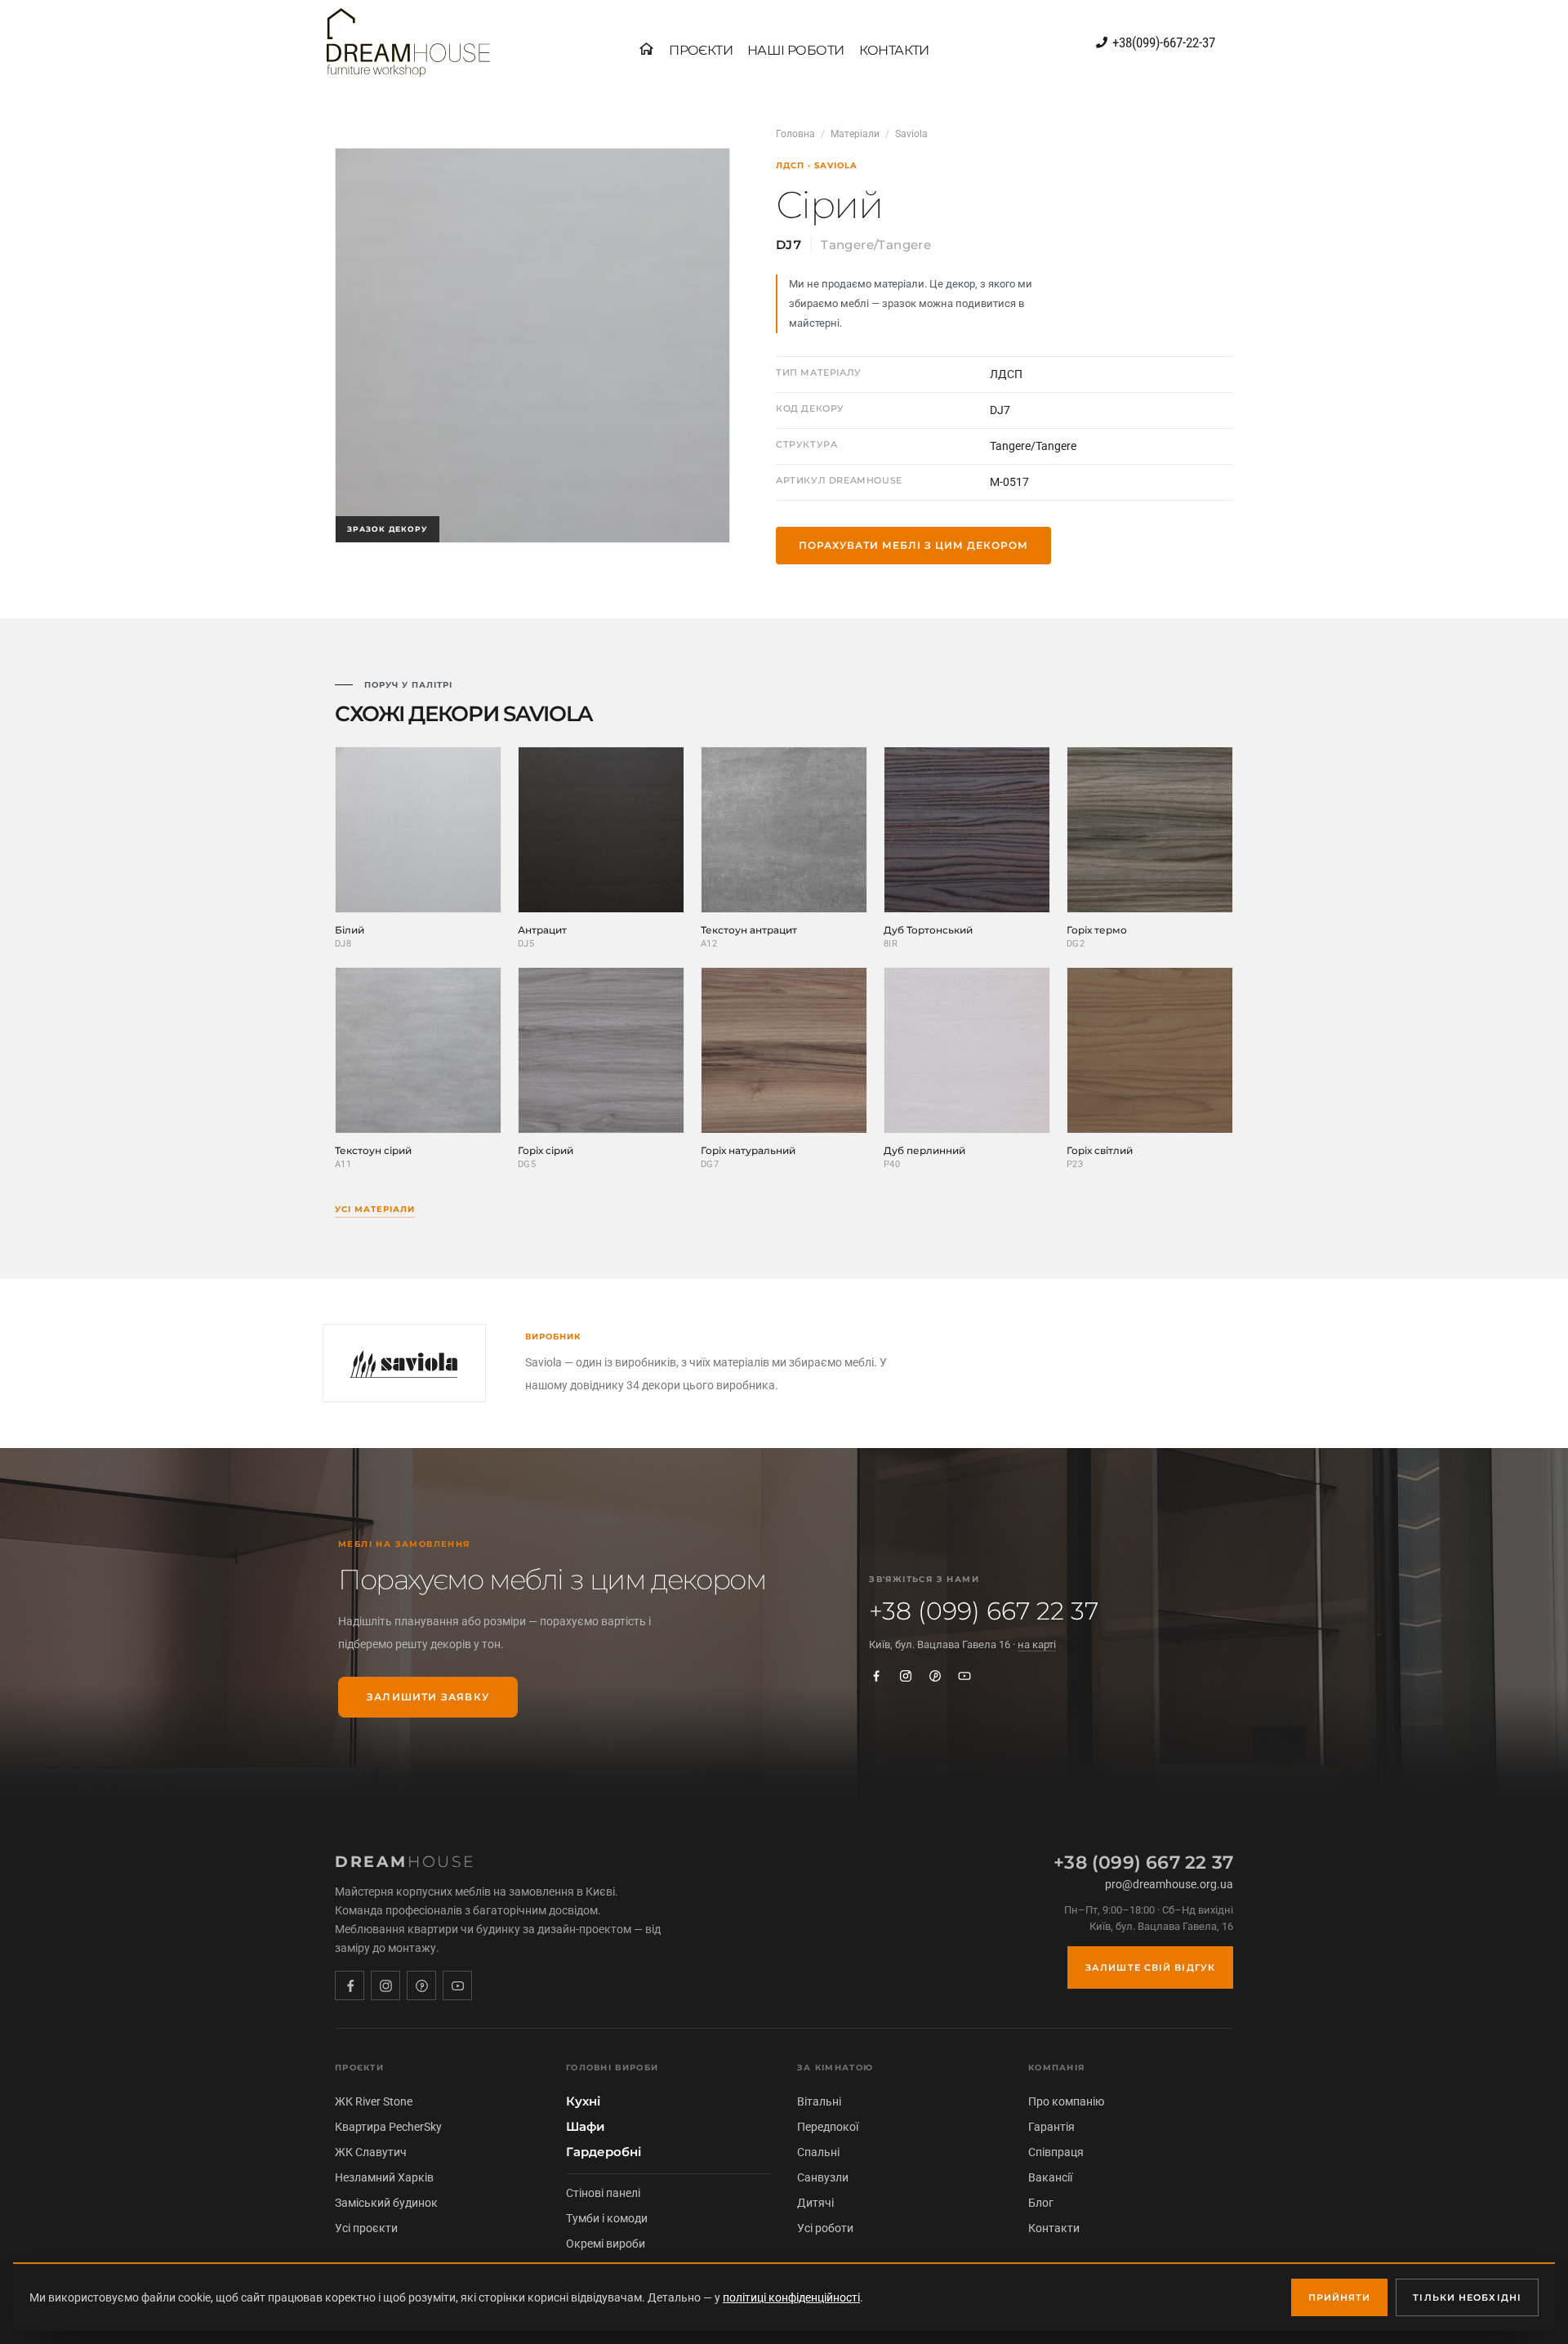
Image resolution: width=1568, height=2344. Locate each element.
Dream (405, 1862)
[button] (701, 51)
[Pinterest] (935, 1676)
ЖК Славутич (371, 2152)
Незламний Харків (384, 2177)
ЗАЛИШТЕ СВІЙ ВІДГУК (1150, 1967)
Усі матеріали (375, 1209)
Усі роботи (825, 2228)
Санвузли (823, 2177)
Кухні (583, 2101)
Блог (1041, 2203)
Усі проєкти (366, 2228)
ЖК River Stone (374, 2101)
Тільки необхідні (1467, 2297)
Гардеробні (604, 2152)
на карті (1037, 1644)
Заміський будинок (386, 2203)
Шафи (586, 2127)
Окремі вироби (606, 2244)
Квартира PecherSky (388, 2127)
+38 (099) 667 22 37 (984, 1611)
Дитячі (815, 2203)
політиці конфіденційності (791, 2297)
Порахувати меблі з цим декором (913, 545)
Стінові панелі (603, 2193)
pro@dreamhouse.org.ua (1169, 1884)
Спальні (818, 2152)
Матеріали (855, 134)
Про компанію (1066, 2101)
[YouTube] (964, 1676)
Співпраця (1056, 2152)
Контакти (1054, 2228)
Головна (795, 134)
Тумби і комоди (607, 2218)
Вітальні (819, 2101)
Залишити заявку (428, 1697)
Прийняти (1340, 2297)
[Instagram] (906, 1676)
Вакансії (1050, 2177)
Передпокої (828, 2127)
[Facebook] (876, 1676)
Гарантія (1051, 2127)
